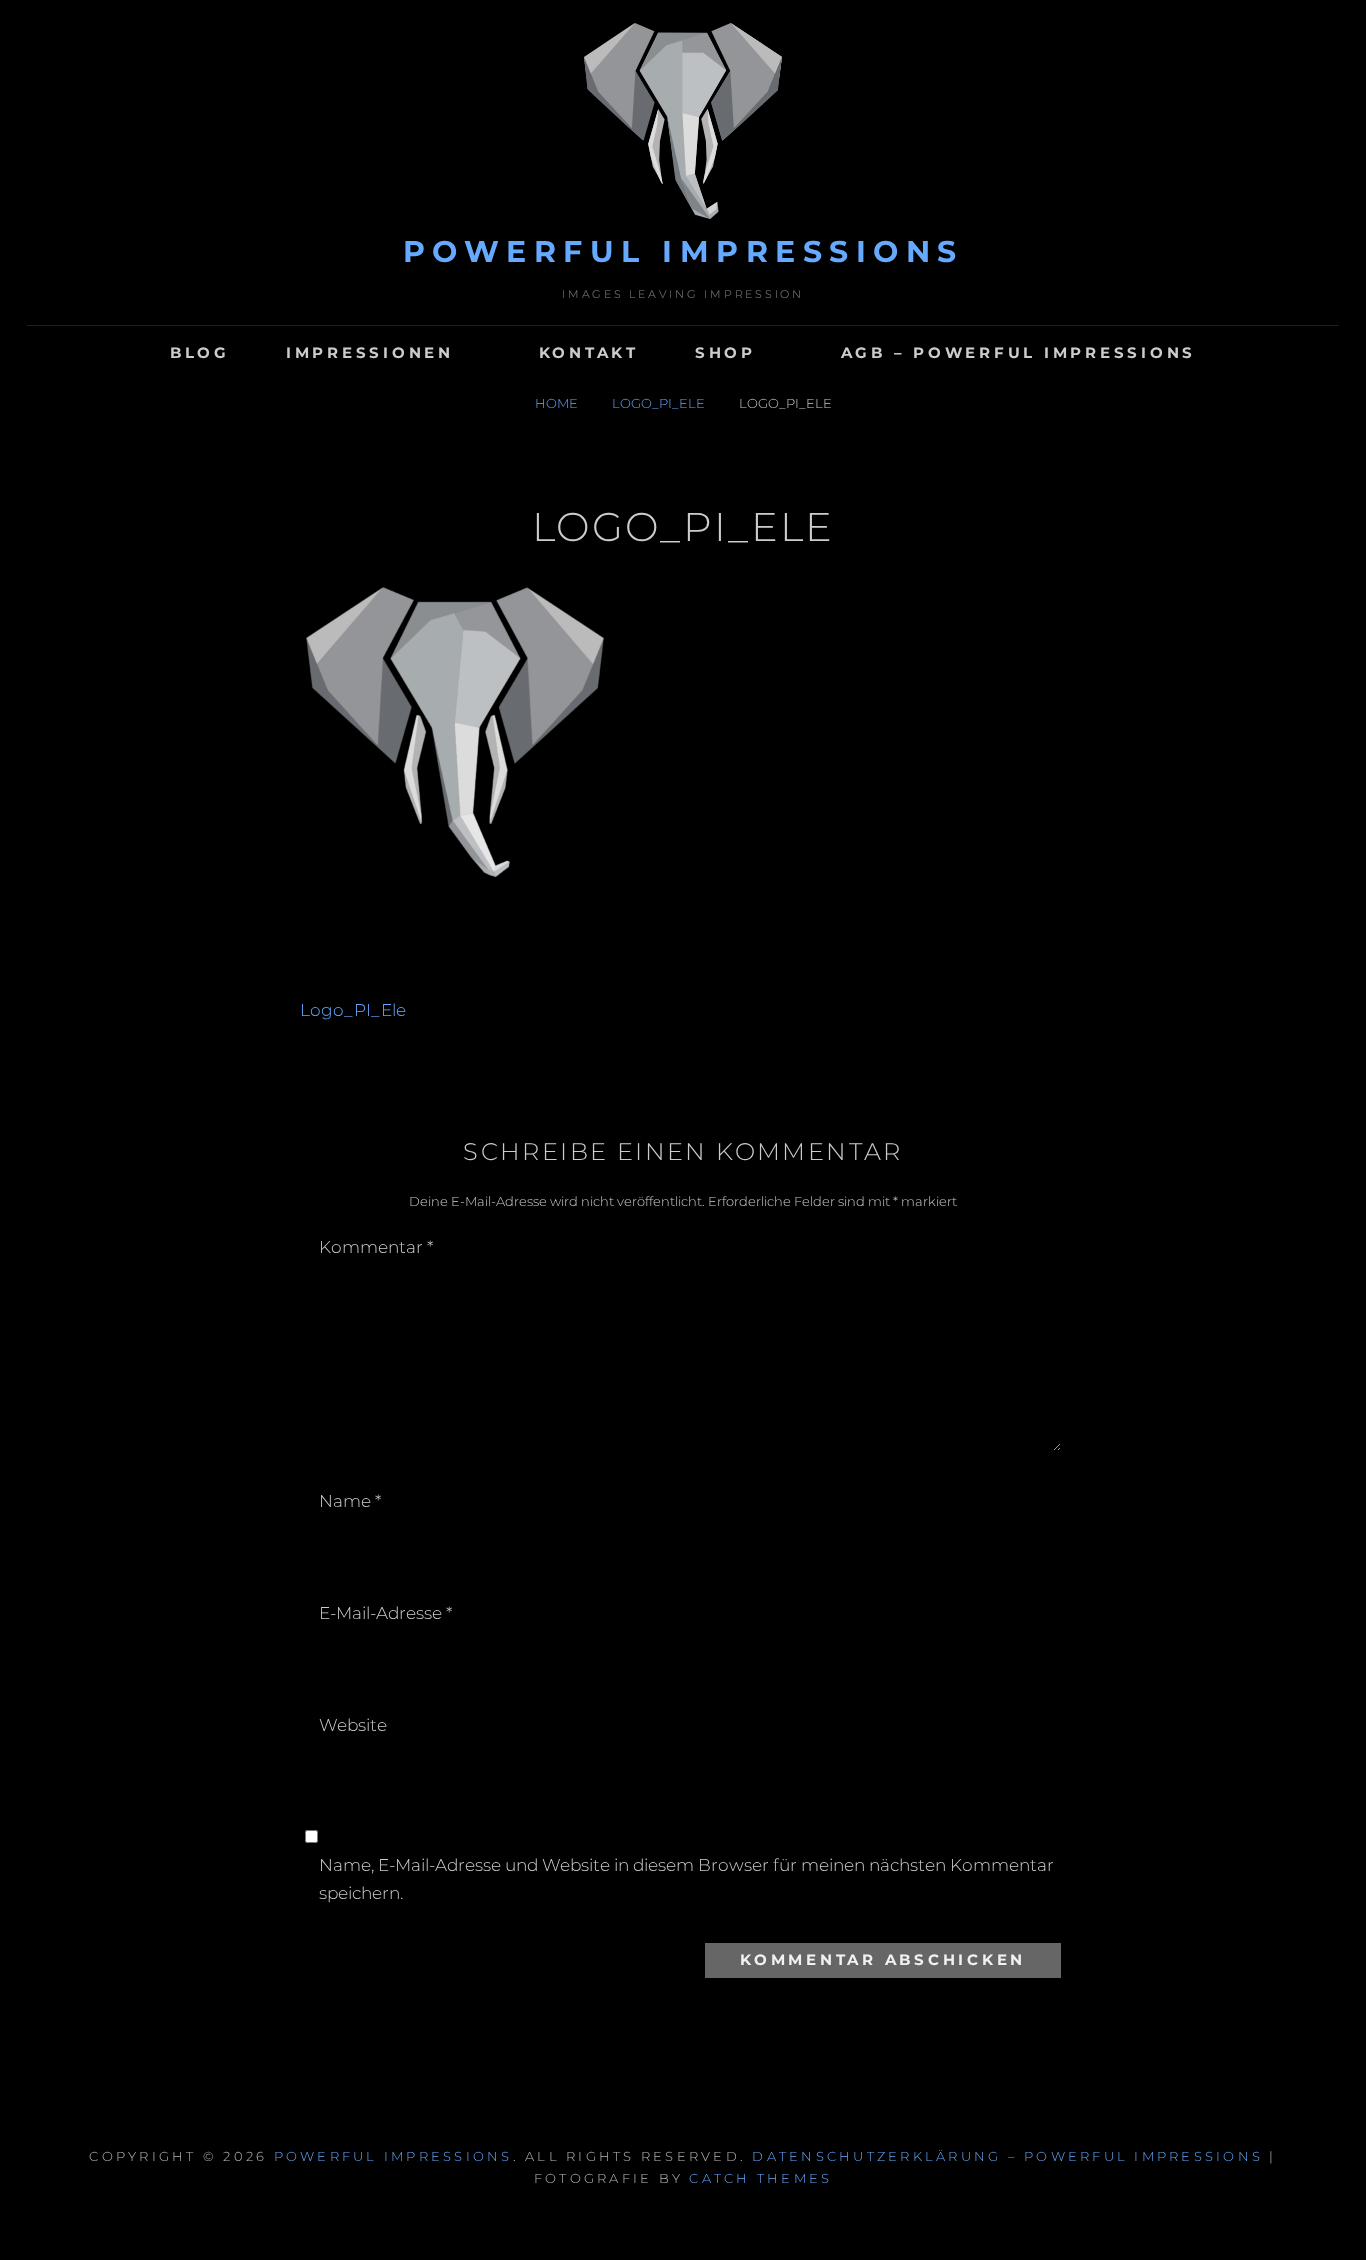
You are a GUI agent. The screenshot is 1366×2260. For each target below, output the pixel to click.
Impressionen (370, 352)
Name (350, 1501)
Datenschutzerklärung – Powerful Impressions (1007, 2156)
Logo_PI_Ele (660, 403)
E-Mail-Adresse (385, 1613)
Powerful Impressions (683, 251)
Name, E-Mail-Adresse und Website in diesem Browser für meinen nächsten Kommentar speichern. (686, 1879)
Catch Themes (760, 2178)
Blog (200, 352)
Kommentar (376, 1247)
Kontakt (589, 352)
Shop (725, 352)
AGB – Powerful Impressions (1019, 352)
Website (353, 1725)
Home (558, 403)
